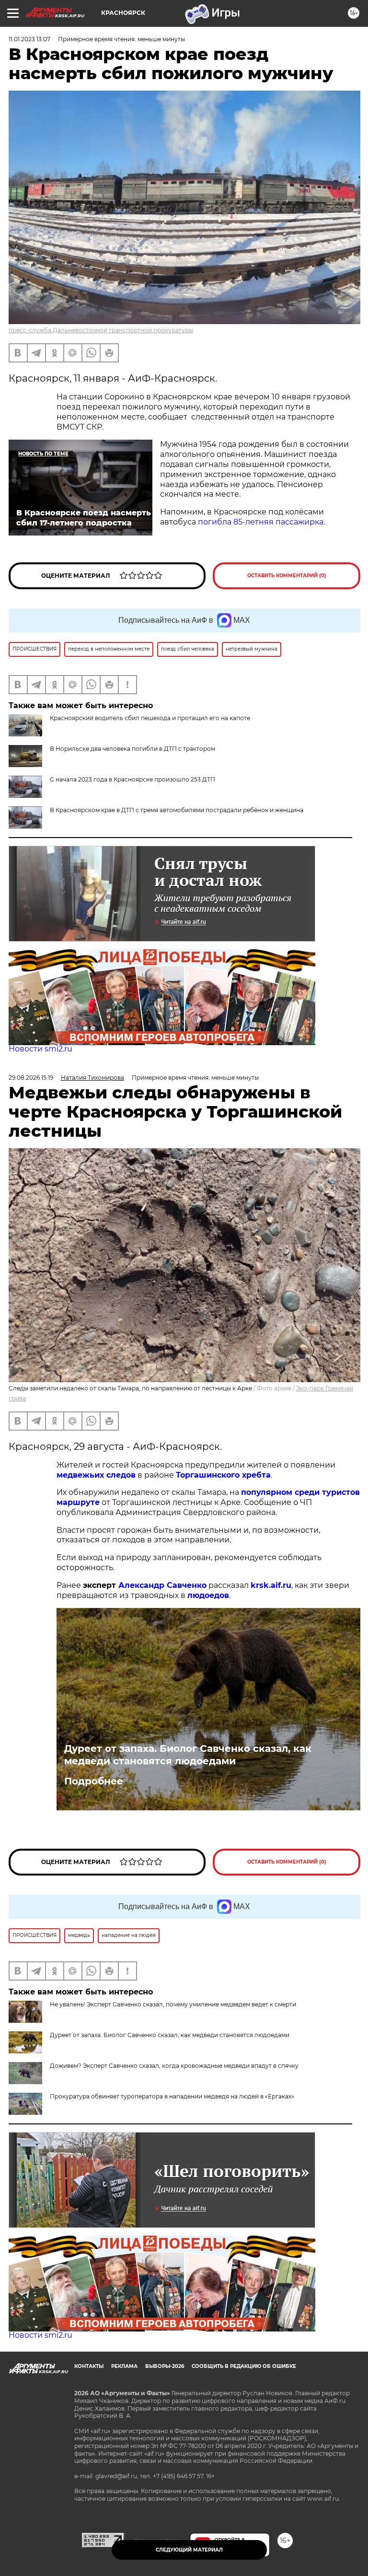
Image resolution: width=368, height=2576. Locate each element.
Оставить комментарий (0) (287, 576)
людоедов (208, 1595)
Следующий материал (189, 2550)
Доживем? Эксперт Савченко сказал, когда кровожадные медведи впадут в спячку (174, 2066)
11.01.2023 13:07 (29, 39)
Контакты (89, 2366)
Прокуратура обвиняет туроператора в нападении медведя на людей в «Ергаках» (172, 2096)
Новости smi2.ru (40, 1049)
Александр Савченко (162, 1585)
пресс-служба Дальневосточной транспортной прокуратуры (101, 330)
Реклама (124, 2366)
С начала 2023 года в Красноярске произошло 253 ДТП (132, 779)
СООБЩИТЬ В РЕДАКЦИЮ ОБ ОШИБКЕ (244, 2366)
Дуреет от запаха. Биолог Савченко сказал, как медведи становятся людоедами (188, 1755)
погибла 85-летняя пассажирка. (261, 522)
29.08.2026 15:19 (31, 1078)
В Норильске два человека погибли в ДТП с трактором (132, 749)
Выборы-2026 (165, 2366)
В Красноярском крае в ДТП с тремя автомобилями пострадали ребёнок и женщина (177, 810)
